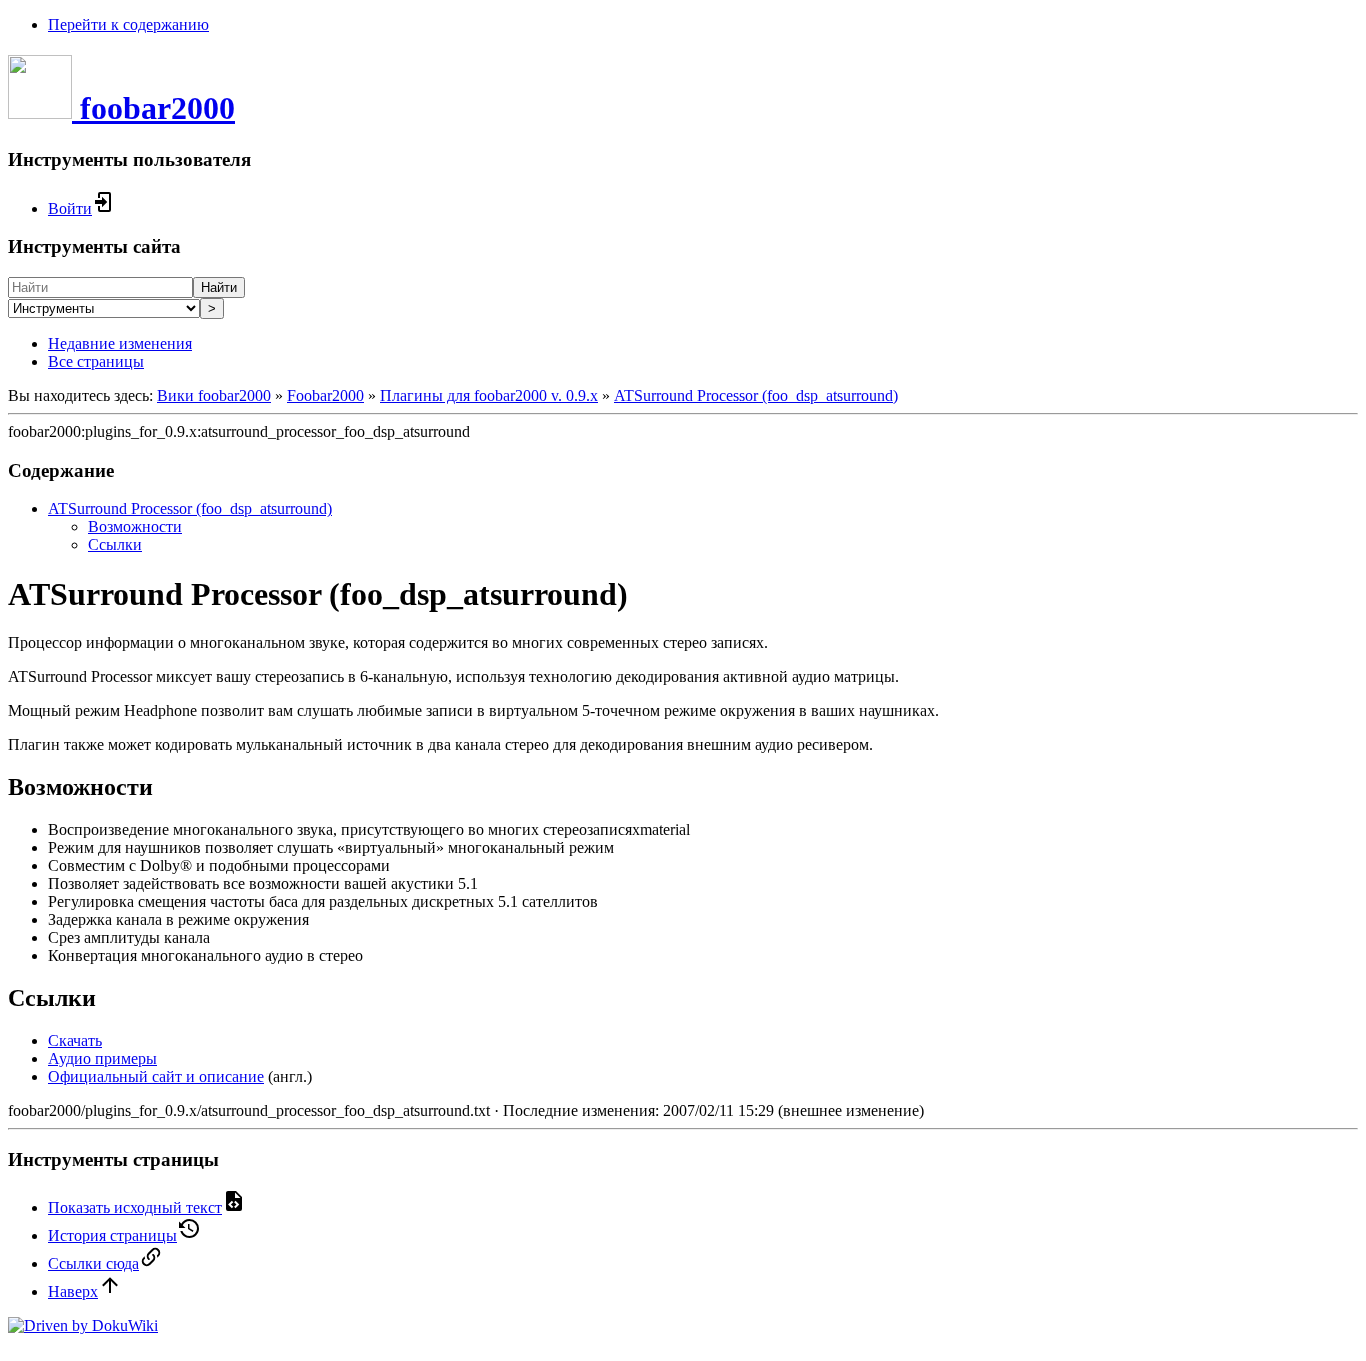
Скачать (75, 1040)
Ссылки (115, 544)
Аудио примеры (102, 1058)
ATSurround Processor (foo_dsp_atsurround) (756, 395)
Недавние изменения (120, 343)
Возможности (135, 526)
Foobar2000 (325, 395)
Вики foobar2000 (214, 395)
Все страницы (96, 361)
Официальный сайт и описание (156, 1076)
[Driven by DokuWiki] (83, 1325)
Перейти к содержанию (128, 24)
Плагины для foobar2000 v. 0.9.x (489, 395)
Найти (219, 287)
